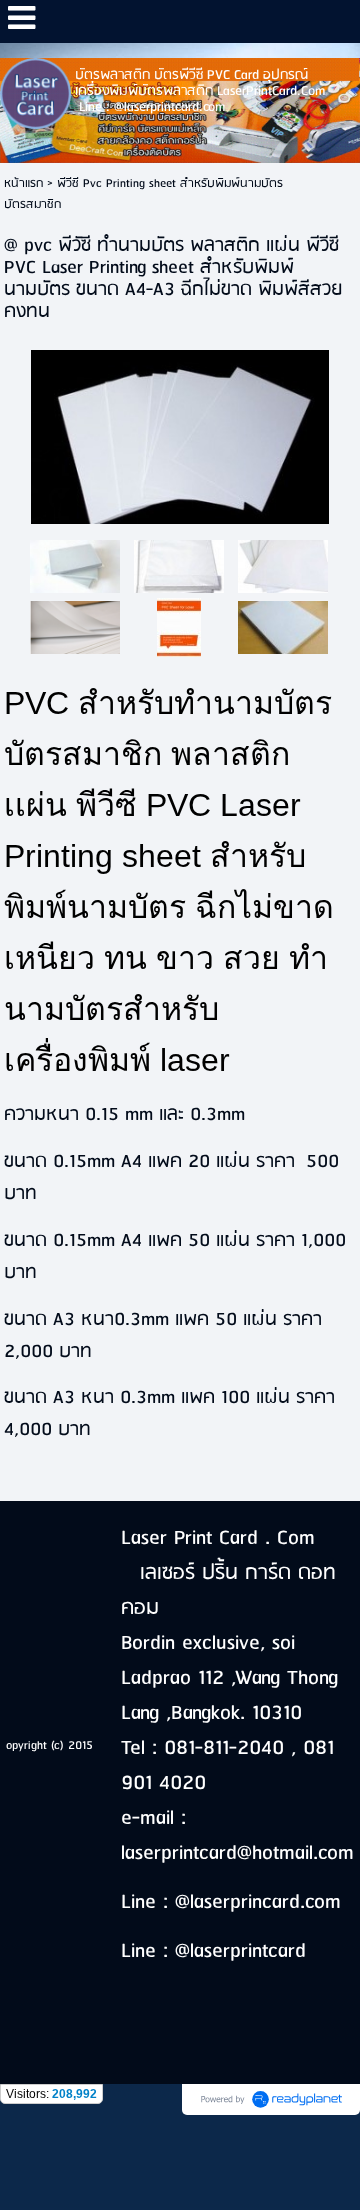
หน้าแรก (23, 183)
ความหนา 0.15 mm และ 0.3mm (124, 1115)
